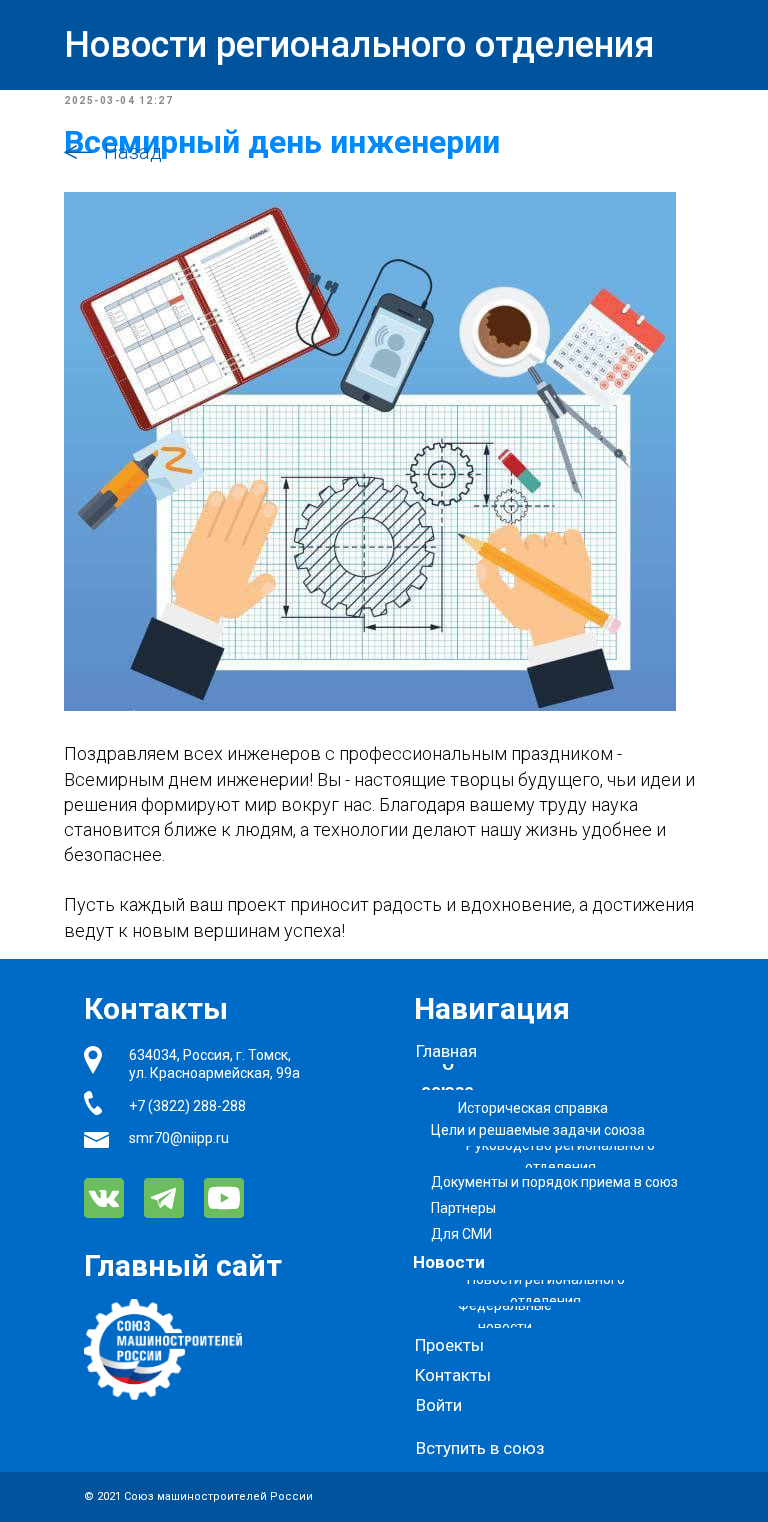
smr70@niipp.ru (179, 1138)
